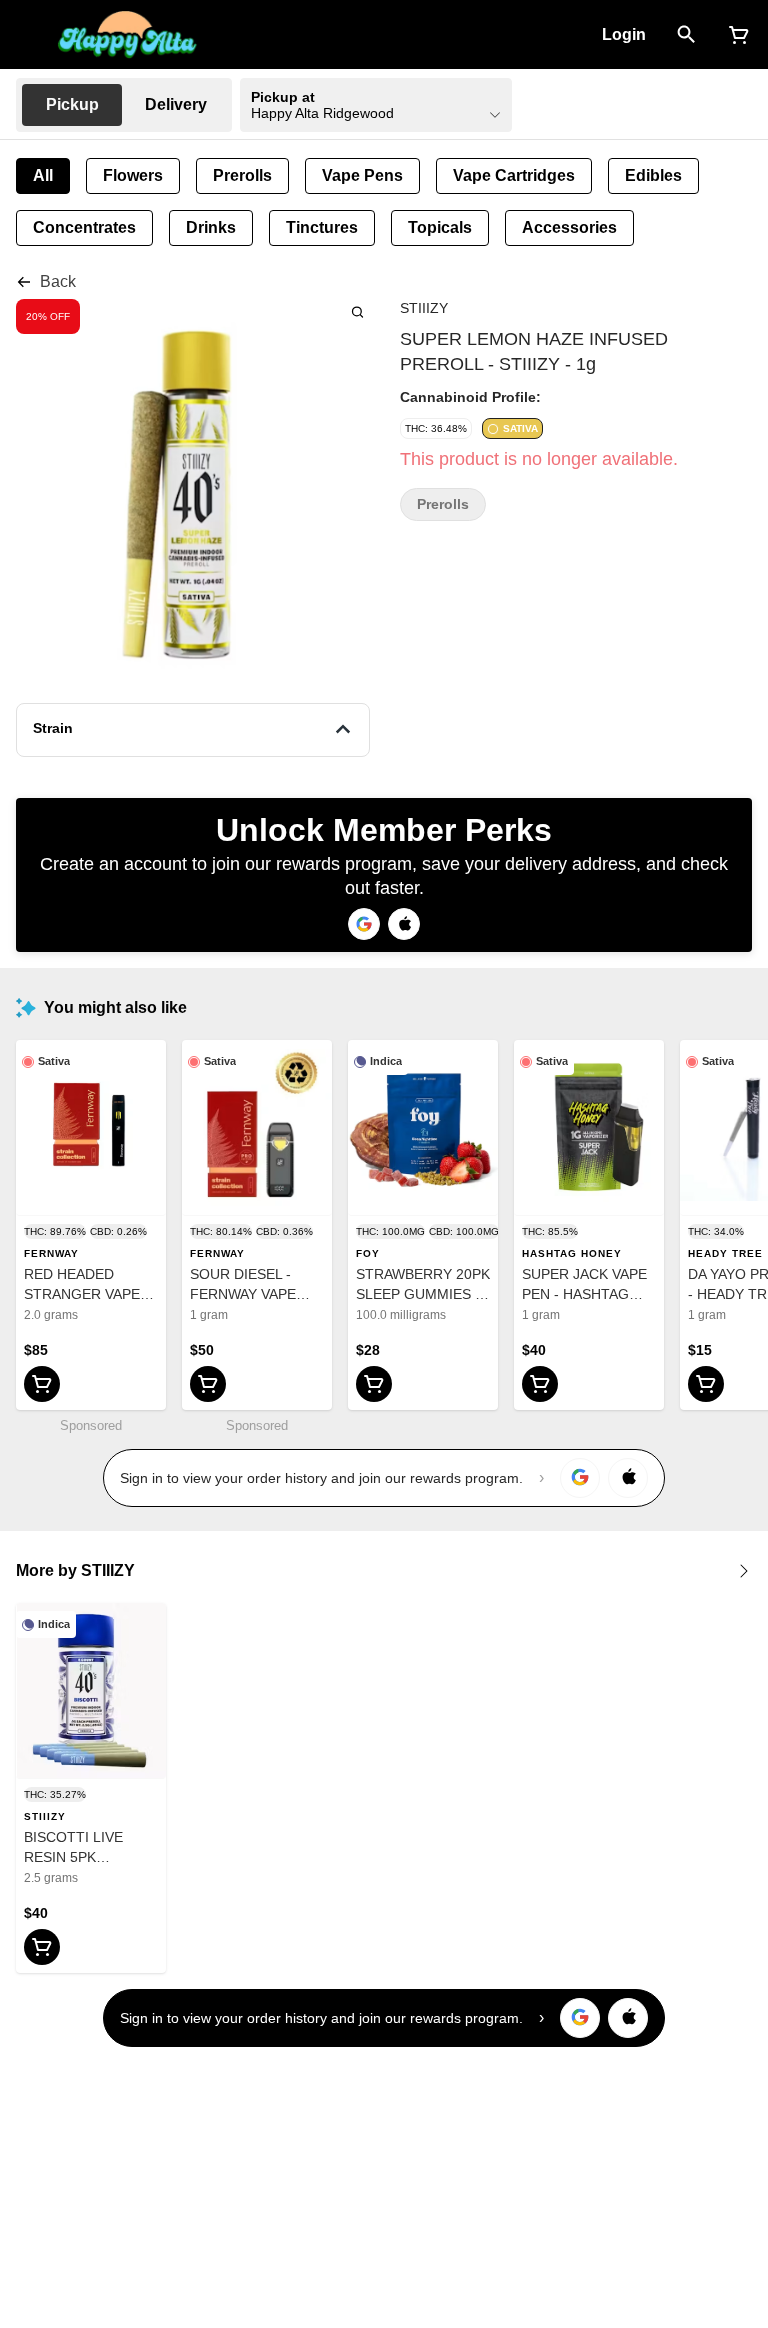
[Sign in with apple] (628, 1478)
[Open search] (686, 35)
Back (58, 281)
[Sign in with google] (580, 1478)
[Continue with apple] (404, 924)
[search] (357, 311)
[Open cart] (735, 35)
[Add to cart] (42, 1384)
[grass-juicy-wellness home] (127, 35)
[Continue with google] (364, 924)
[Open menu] (28, 33)
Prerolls (443, 504)
